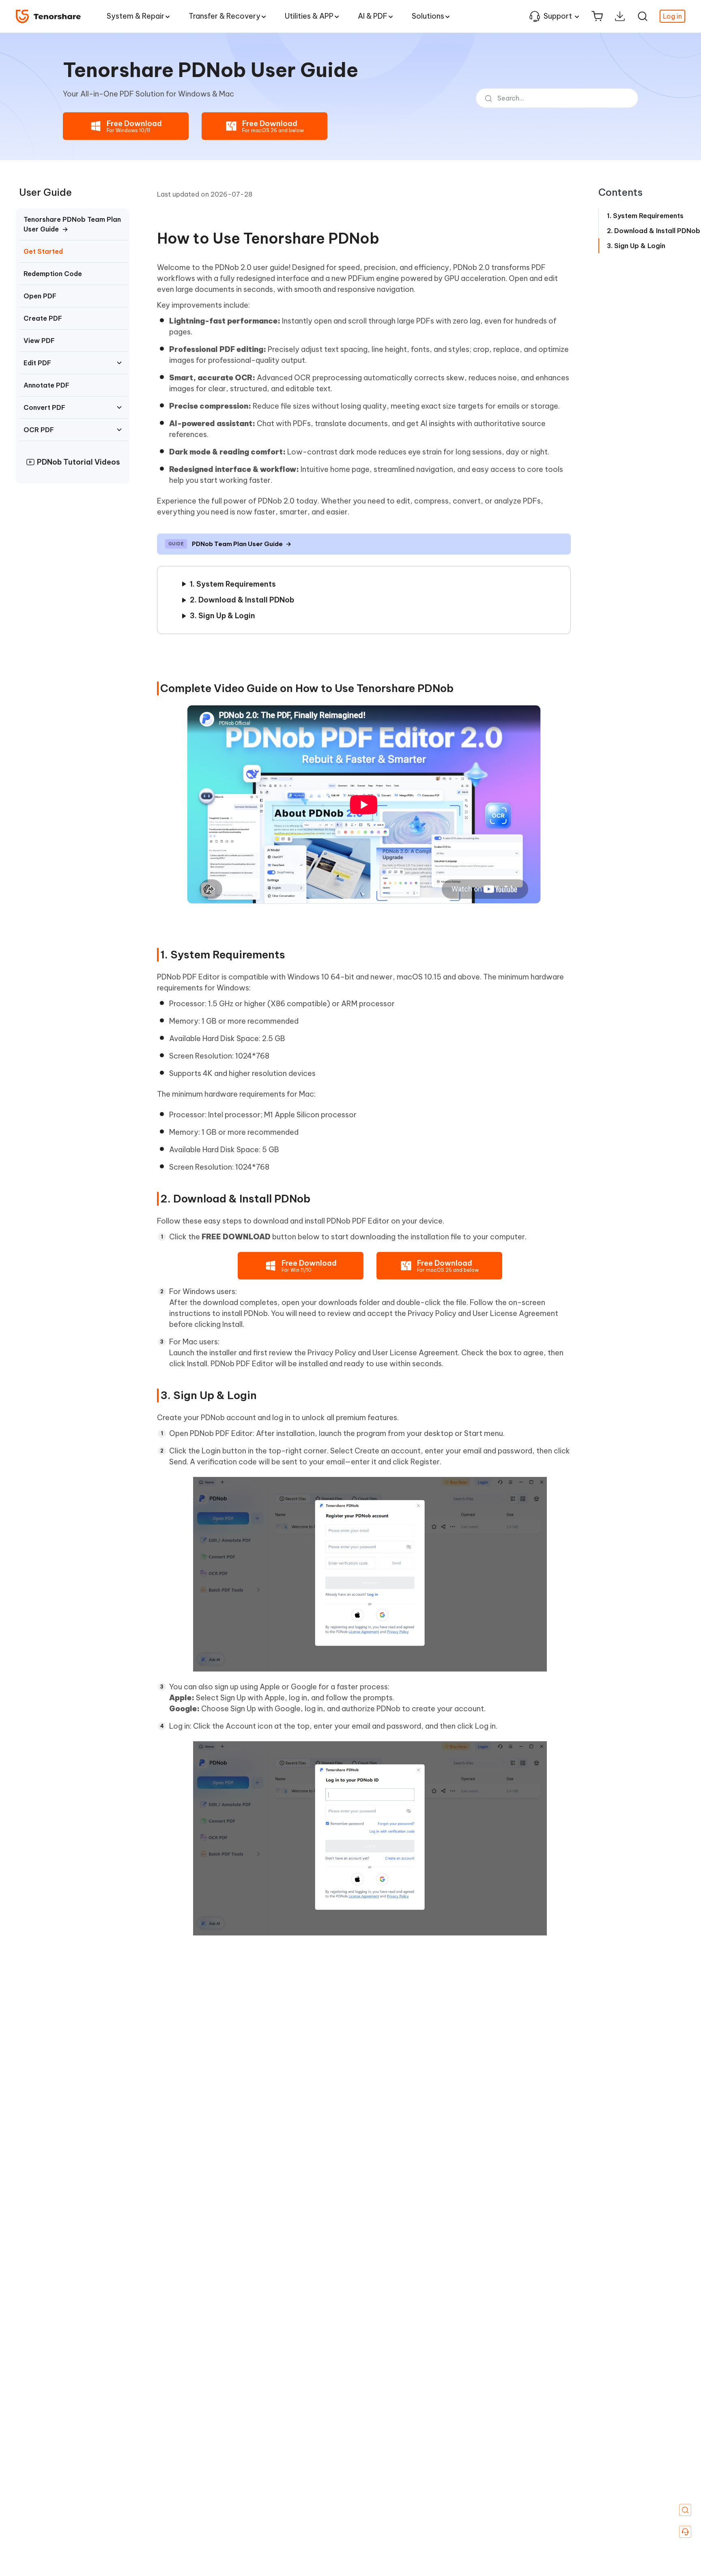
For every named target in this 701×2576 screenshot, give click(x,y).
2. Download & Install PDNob (242, 600)
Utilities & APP (309, 16)
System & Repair (135, 16)
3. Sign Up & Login (223, 616)
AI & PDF (373, 16)
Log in (672, 16)
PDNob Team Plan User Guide (242, 544)
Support (558, 16)
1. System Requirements (233, 584)
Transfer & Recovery (225, 16)
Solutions (428, 16)
